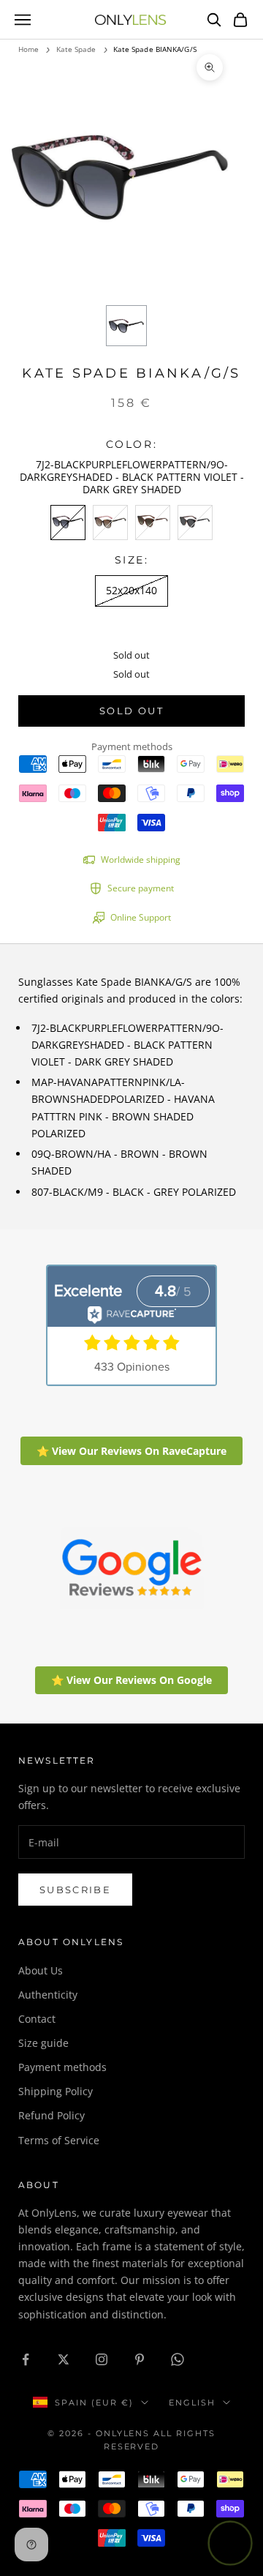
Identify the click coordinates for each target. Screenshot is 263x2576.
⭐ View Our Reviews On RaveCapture (131, 1451)
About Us (41, 1970)
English (192, 2403)
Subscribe (75, 1890)
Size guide (43, 2043)
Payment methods (62, 2067)
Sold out (131, 711)
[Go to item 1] (126, 326)
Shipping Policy (56, 2091)
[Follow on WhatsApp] (178, 2359)
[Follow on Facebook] (26, 2359)
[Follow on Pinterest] (140, 2359)
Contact (37, 2019)
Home (28, 49)
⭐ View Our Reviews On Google (131, 1680)
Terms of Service (59, 2140)
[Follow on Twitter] (64, 2359)
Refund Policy (52, 2115)
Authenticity (48, 1995)
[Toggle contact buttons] (230, 2543)
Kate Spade (76, 49)
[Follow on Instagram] (102, 2359)
